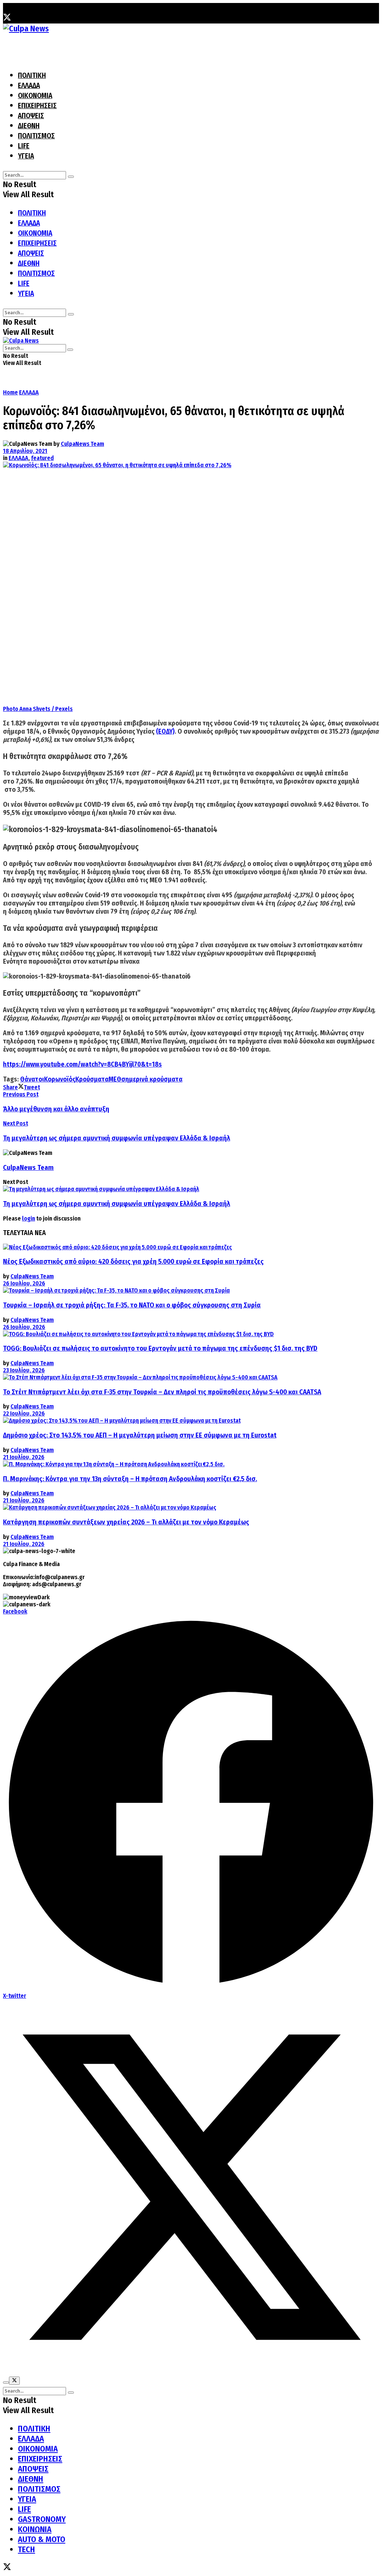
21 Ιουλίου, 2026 (24, 1457)
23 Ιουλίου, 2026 (24, 1370)
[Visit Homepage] (26, 29)
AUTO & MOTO (42, 2539)
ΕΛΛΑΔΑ (29, 86)
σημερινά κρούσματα (152, 1079)
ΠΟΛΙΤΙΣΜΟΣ (36, 136)
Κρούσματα (92, 1079)
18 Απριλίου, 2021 (25, 451)
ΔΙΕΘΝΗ (29, 126)
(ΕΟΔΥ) (165, 731)
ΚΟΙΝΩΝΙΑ (35, 2529)
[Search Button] (71, 177)
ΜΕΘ (115, 1079)
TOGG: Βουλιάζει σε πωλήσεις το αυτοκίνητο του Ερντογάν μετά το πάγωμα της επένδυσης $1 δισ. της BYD (160, 1348)
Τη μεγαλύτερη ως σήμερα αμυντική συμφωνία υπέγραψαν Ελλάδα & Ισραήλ (117, 1204)
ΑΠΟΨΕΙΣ (31, 116)
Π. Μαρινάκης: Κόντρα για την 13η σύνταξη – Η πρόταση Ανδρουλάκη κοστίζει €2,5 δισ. (130, 1479)
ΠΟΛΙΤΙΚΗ (32, 75)
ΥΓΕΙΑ (26, 156)
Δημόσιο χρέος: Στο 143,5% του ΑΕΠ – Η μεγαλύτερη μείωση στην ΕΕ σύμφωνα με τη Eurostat (140, 1435)
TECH (26, 2549)
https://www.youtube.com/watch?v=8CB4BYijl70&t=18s (82, 1064)
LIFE (24, 146)
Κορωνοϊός (60, 1079)
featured (42, 458)
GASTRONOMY (42, 2519)
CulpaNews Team (82, 444)
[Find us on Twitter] (7, 18)
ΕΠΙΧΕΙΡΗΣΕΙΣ (37, 106)
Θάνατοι (32, 1079)
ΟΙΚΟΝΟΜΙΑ (35, 96)
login (29, 1218)
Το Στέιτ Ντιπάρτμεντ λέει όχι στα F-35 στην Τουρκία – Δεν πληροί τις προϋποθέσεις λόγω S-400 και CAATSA (162, 1392)
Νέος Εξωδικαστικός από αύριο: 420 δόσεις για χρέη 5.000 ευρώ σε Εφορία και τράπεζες (133, 1262)
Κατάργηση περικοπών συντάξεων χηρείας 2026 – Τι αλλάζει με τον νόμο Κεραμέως (126, 1522)
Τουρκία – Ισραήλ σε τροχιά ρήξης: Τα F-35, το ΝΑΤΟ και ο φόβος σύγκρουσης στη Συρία (132, 1305)
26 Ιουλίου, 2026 (24, 1283)
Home (10, 392)
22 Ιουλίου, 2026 (24, 1413)
